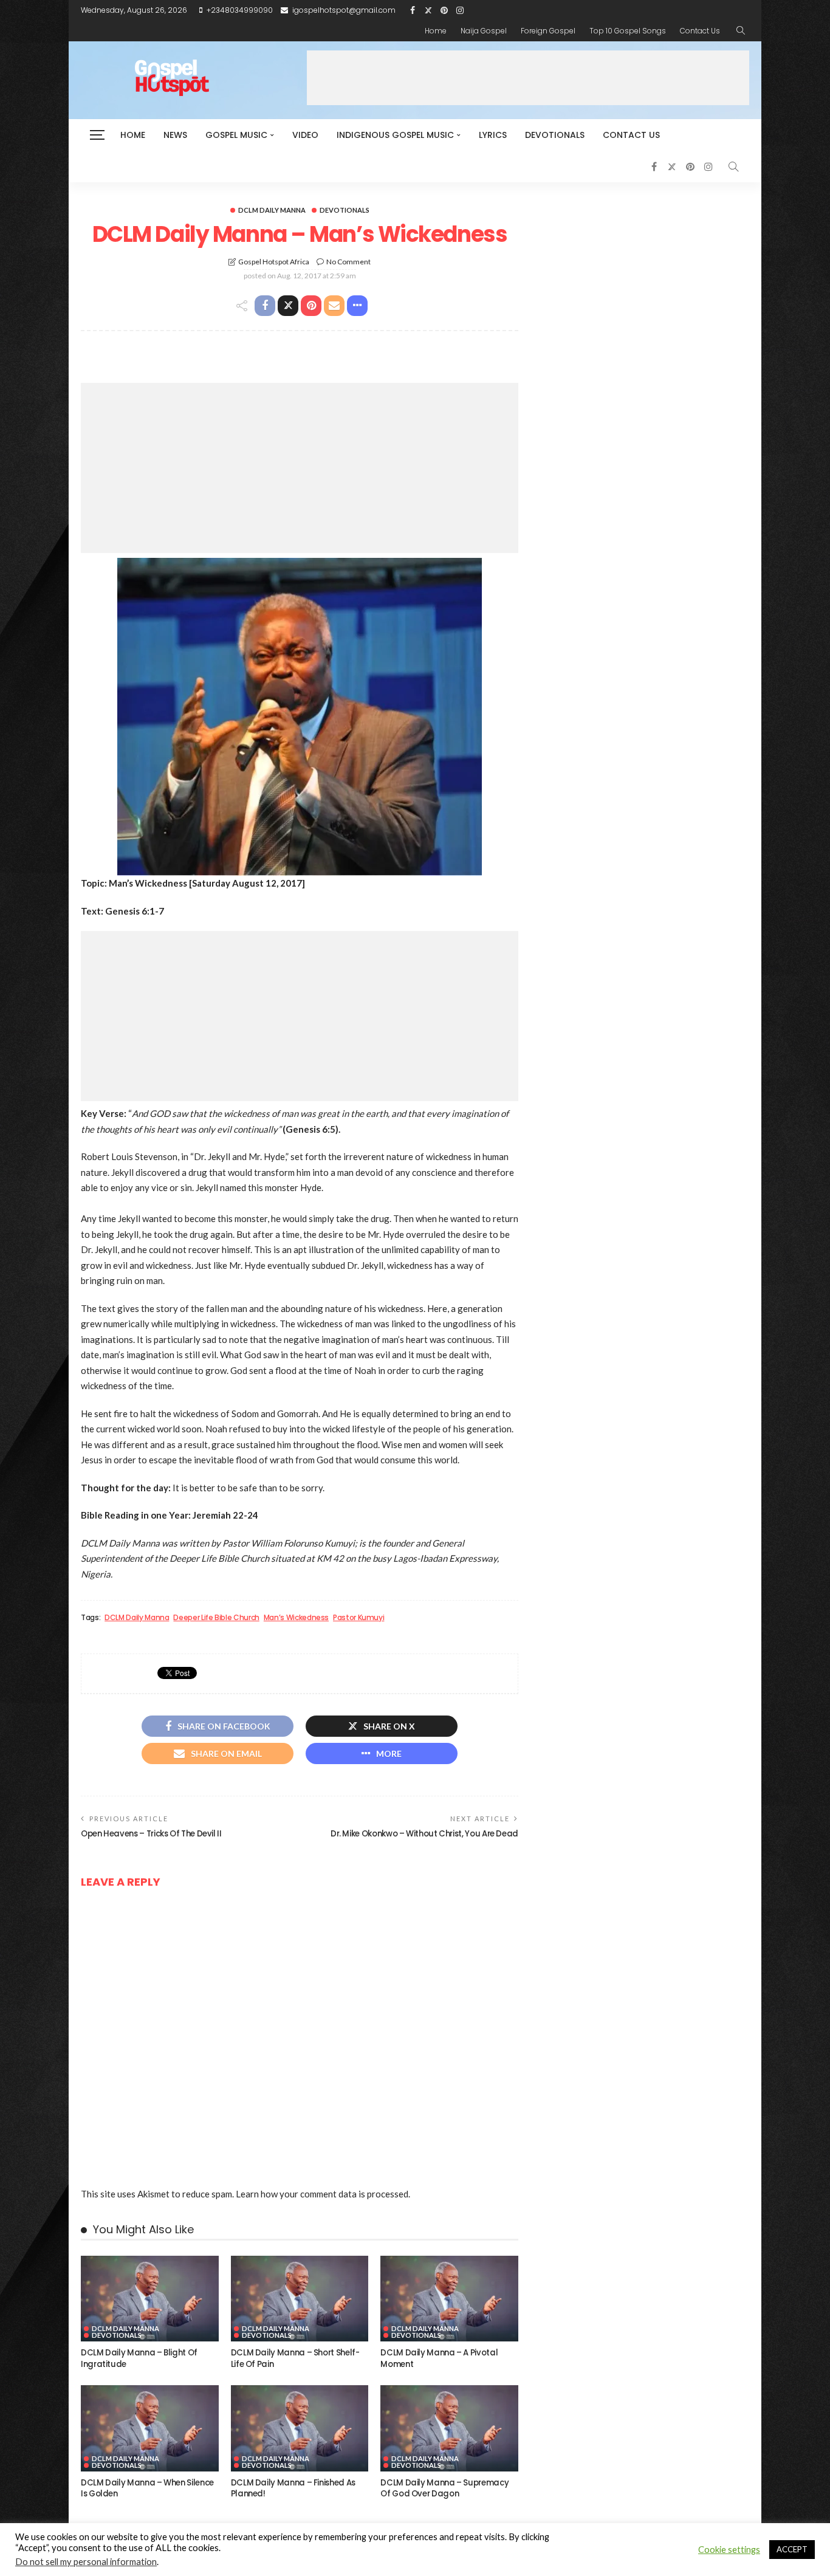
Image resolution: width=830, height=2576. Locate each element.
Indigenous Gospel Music (395, 135)
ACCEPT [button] (792, 2549)
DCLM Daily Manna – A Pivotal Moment (439, 2358)
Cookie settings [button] (729, 2550)
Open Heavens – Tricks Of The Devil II (151, 1834)
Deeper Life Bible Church (216, 1618)
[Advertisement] (528, 78)
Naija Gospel (484, 31)
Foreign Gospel (548, 31)
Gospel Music (236, 135)
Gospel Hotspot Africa (274, 262)
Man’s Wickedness (296, 1618)
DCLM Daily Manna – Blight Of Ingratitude (139, 2358)
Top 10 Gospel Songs (628, 31)
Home (436, 31)
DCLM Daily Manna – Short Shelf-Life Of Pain (295, 2358)
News (175, 135)
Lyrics (493, 135)
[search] (741, 31)
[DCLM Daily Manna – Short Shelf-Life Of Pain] (300, 2299)
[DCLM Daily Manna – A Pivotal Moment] (449, 2299)
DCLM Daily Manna (272, 210)
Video (305, 135)
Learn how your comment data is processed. (323, 2194)
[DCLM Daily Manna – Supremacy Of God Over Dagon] (449, 2428)
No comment (348, 262)
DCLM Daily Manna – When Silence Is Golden (147, 2488)
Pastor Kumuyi (358, 1618)
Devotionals (555, 135)
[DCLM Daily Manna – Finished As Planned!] (300, 2428)
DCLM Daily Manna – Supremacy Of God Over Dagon (444, 2488)
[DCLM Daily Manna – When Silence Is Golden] (150, 2428)
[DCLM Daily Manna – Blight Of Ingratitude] (150, 2299)
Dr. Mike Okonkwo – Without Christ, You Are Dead (424, 1834)
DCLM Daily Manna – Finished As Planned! (293, 2488)
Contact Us (700, 31)
